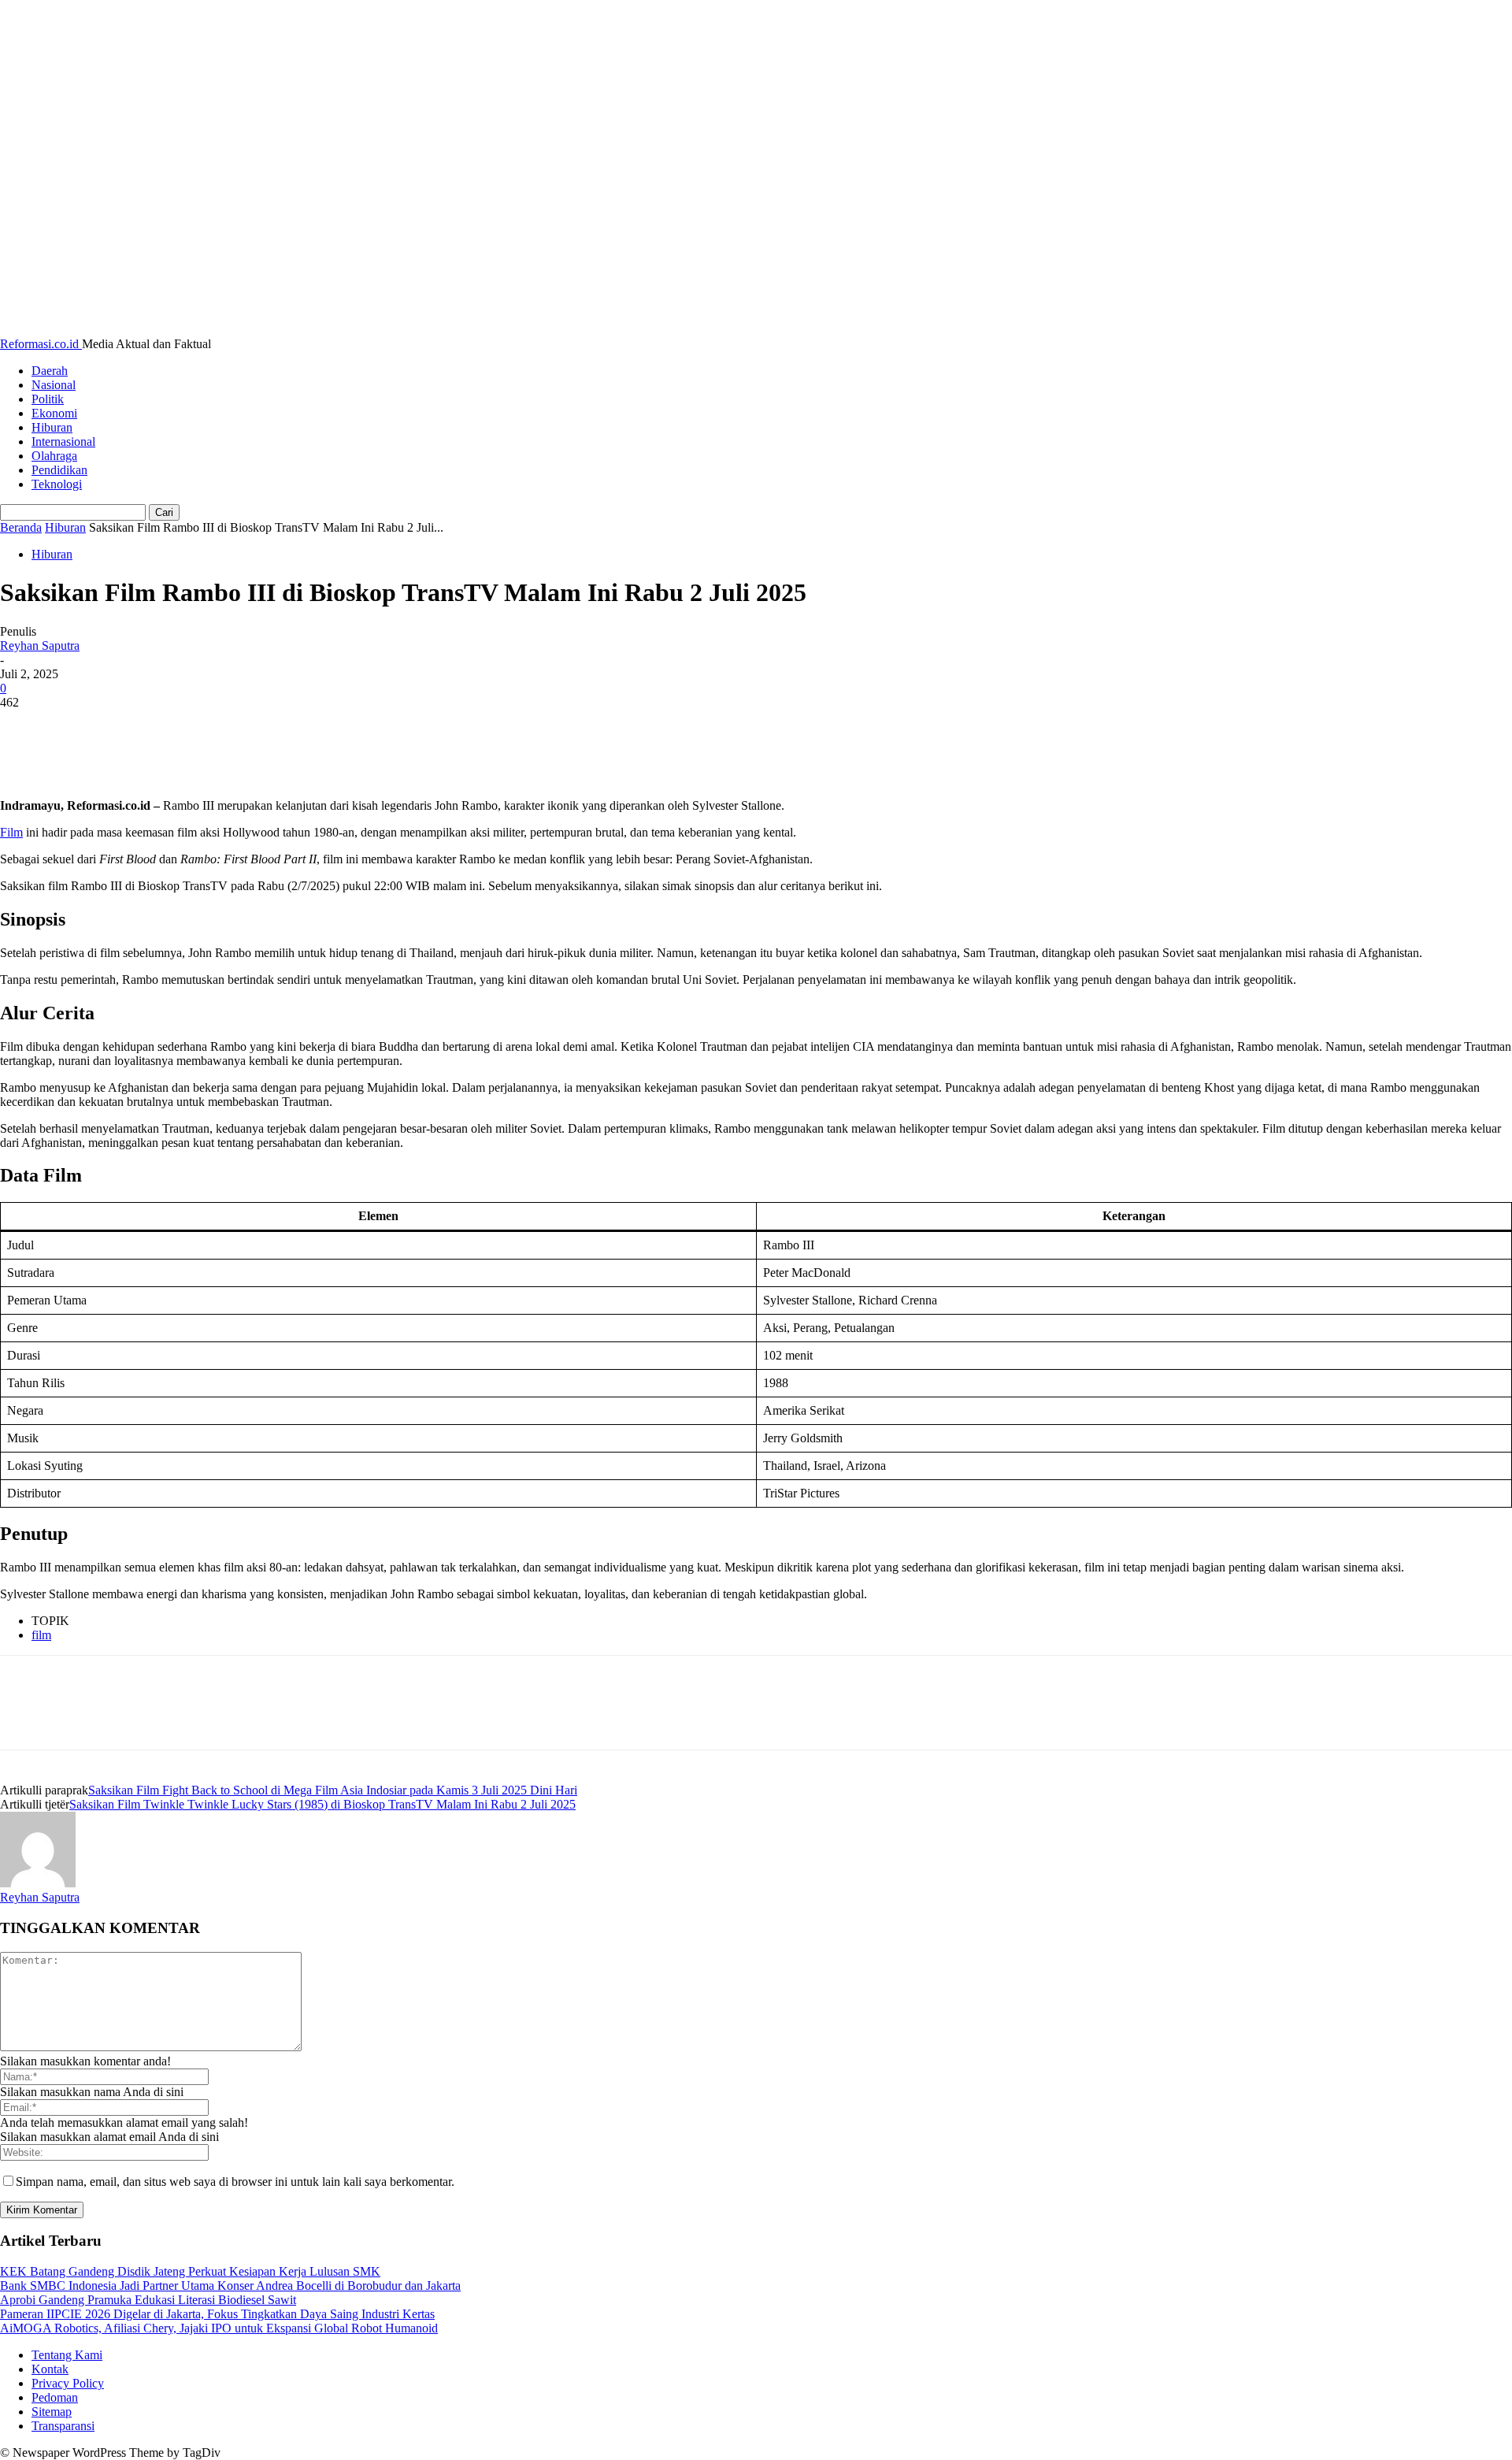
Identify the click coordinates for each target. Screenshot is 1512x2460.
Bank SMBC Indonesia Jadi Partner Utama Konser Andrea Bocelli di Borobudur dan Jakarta (230, 2286)
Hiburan (52, 427)
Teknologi (57, 484)
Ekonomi (54, 413)
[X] (83, 726)
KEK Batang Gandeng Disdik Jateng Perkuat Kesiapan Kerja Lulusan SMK (190, 2271)
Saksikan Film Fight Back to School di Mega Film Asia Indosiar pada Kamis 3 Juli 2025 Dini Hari (333, 1790)
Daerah (50, 371)
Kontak (50, 2369)
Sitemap (52, 2412)
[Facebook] (26, 726)
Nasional (54, 385)
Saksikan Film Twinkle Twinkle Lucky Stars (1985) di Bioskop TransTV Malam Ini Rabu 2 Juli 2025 (322, 1804)
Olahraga (54, 456)
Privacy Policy (68, 2383)
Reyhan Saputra (40, 646)
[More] (254, 726)
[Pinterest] (139, 726)
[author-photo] (38, 1883)
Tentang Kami (67, 2355)
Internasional (63, 442)
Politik (48, 399)
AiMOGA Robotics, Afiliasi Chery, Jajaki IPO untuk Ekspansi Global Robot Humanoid (219, 2328)
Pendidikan (59, 470)
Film (11, 832)
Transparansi (63, 2426)
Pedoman (55, 2397)
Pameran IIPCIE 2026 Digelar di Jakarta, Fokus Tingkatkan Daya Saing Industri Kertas (217, 2314)
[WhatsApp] (196, 726)
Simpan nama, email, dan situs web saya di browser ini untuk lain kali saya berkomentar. (235, 2182)
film (41, 1635)
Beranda (21, 527)
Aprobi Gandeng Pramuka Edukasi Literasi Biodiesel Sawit (148, 2300)
